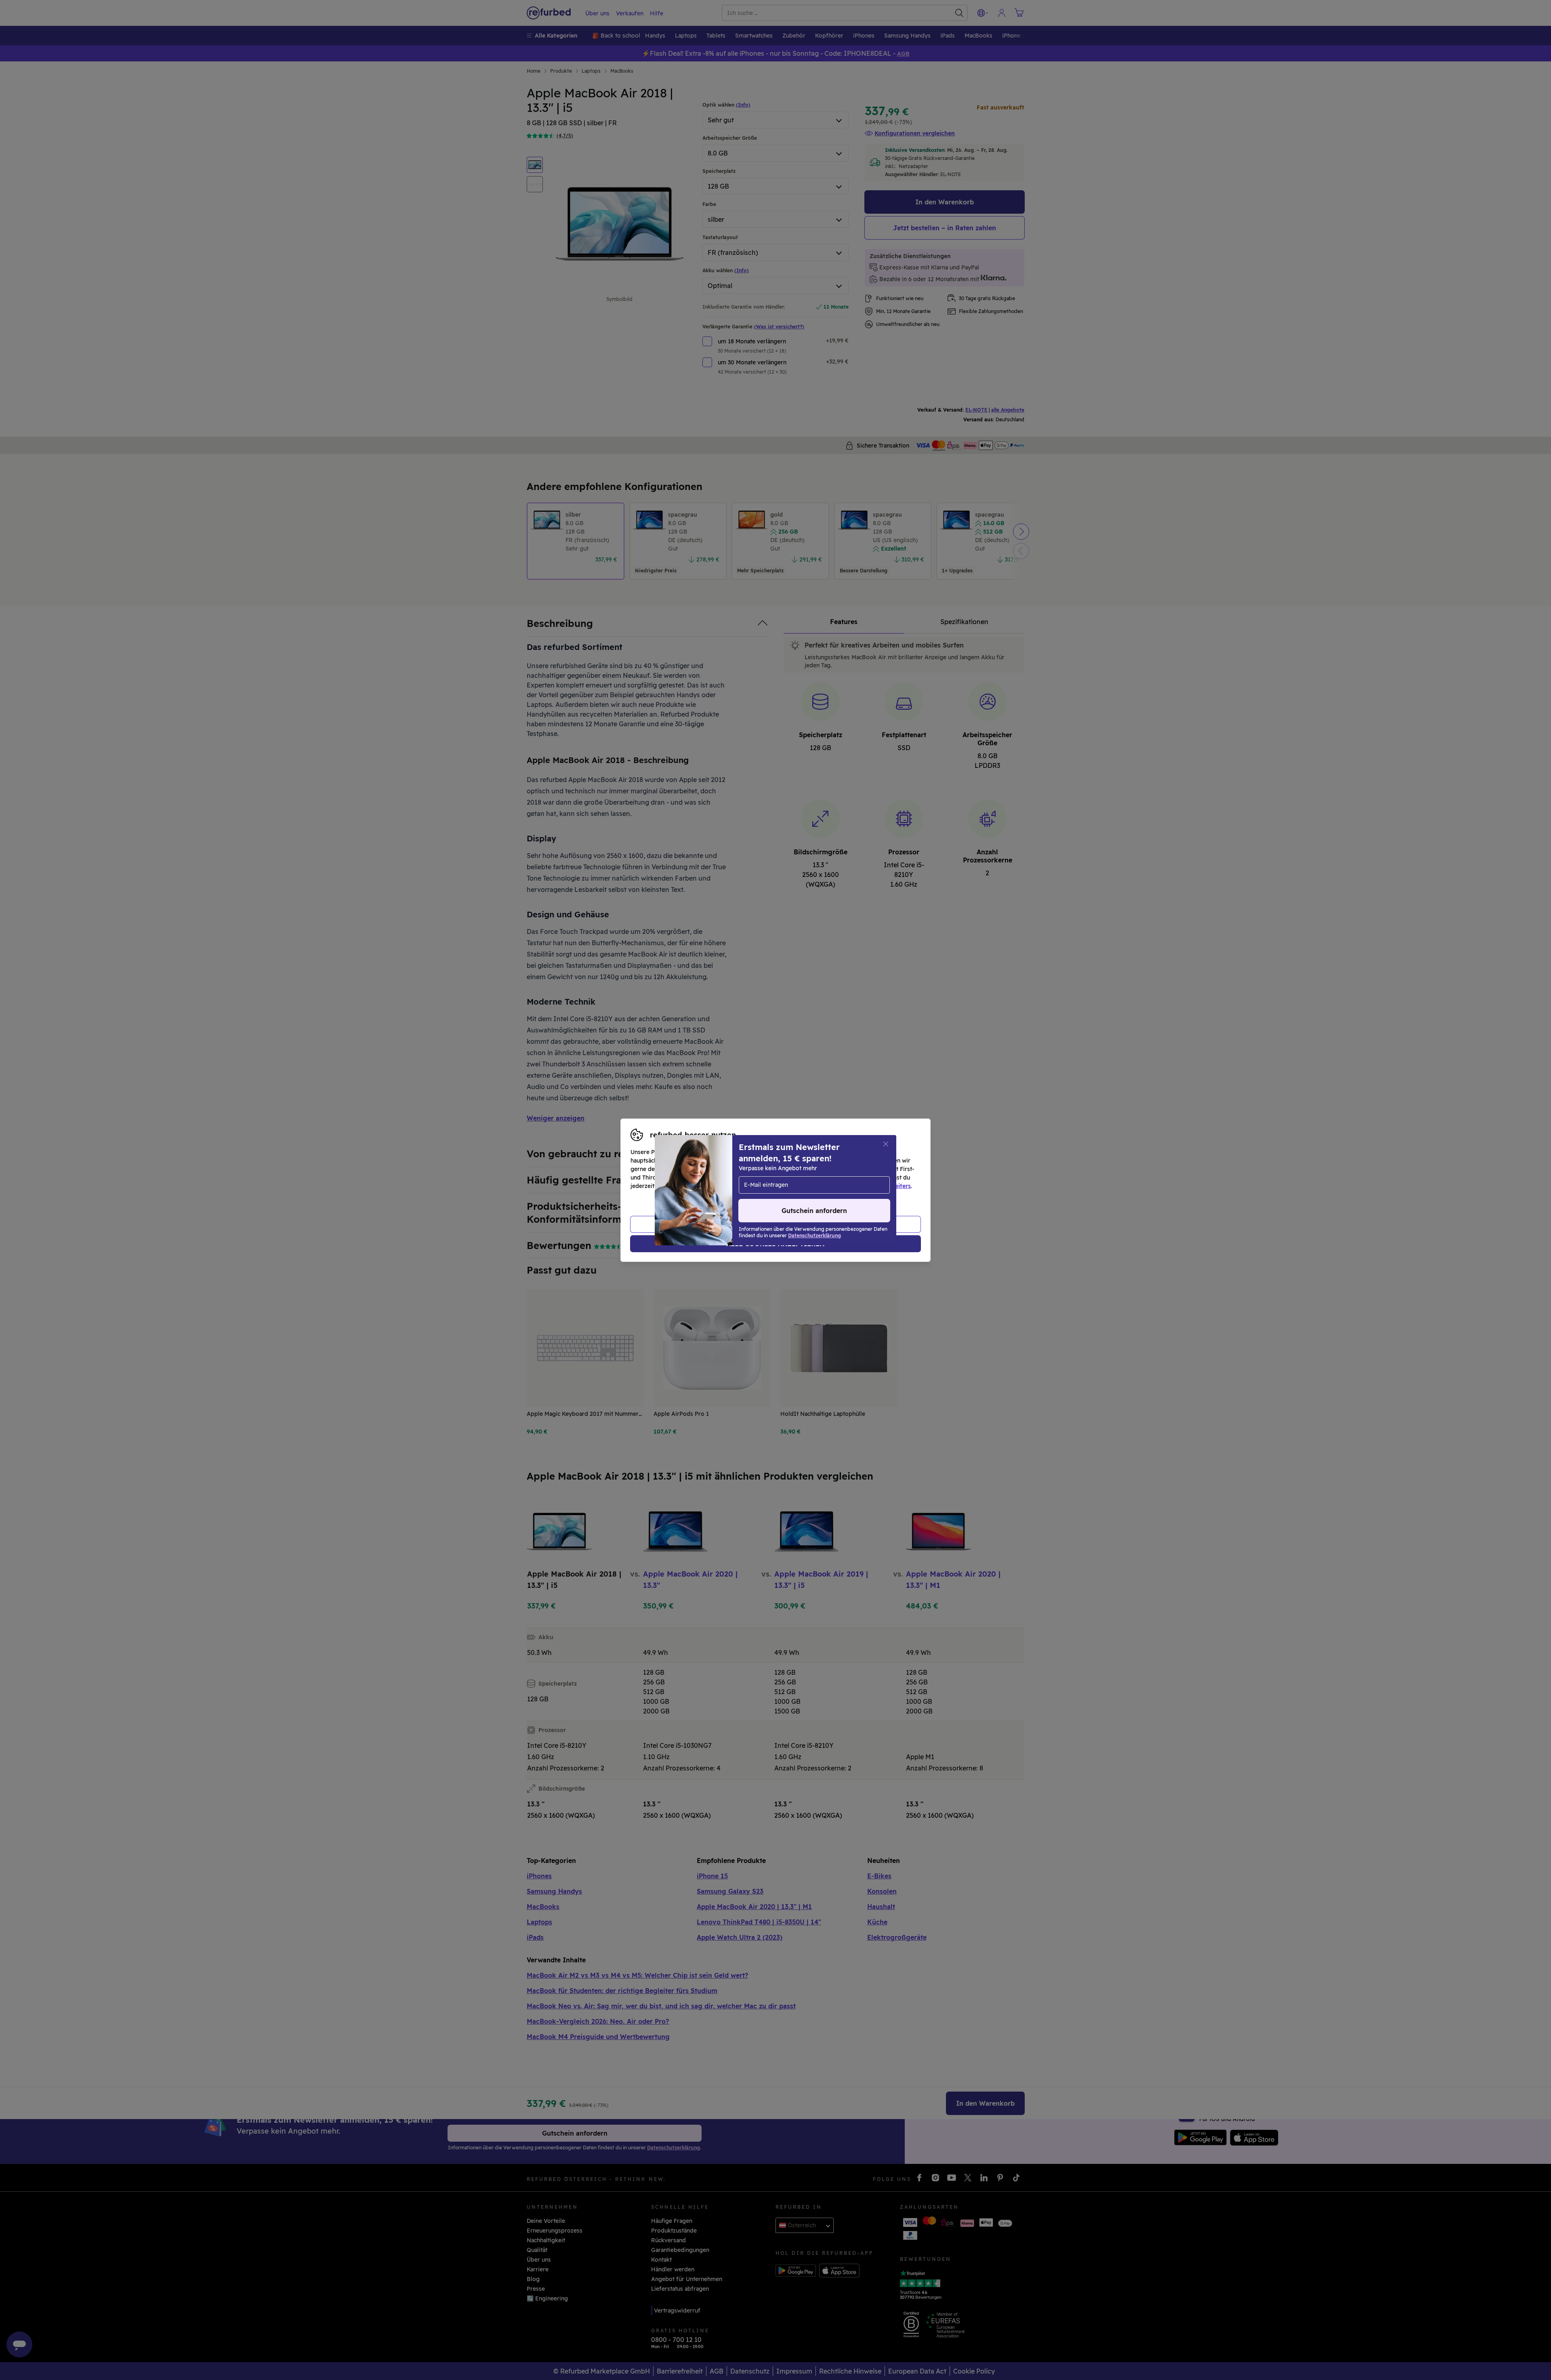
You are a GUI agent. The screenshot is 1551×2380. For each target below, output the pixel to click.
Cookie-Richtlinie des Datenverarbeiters (854, 1186)
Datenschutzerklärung (741, 1186)
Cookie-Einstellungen (852, 1177)
